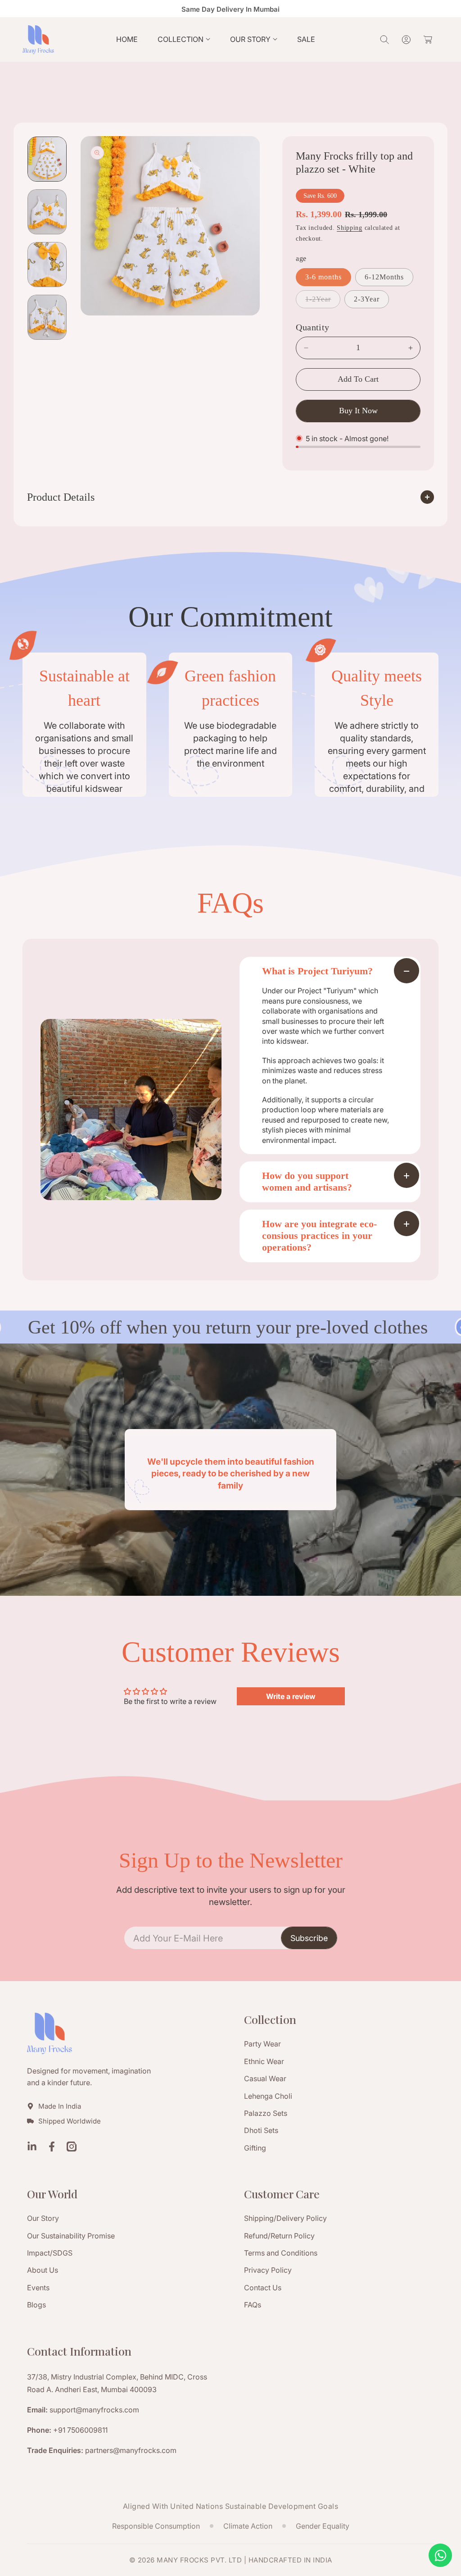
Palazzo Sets (266, 2113)
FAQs (253, 2305)
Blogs (36, 2305)
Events (38, 2288)
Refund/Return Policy (279, 2236)
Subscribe (309, 1938)
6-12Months (384, 277)
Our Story (43, 2218)
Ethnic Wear (264, 2061)
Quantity (312, 327)
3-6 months (323, 277)
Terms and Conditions (281, 2253)
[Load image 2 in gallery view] (47, 212)
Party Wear (262, 2044)
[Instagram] (72, 2148)
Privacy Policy (268, 2270)
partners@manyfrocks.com (131, 2450)
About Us (43, 2270)
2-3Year (367, 299)
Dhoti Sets (261, 2130)
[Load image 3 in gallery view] (47, 265)
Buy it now (358, 411)
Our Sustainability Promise (71, 2236)
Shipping (350, 228)
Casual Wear (265, 2078)
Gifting (255, 2148)
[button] (184, 39)
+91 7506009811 (80, 2430)
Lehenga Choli (268, 2096)
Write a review (291, 1696)
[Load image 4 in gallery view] (47, 317)
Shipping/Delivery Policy (285, 2218)
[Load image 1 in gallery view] (47, 159)
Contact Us (263, 2288)
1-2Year (321, 301)
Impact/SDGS (50, 2253)
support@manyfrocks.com (94, 2410)
